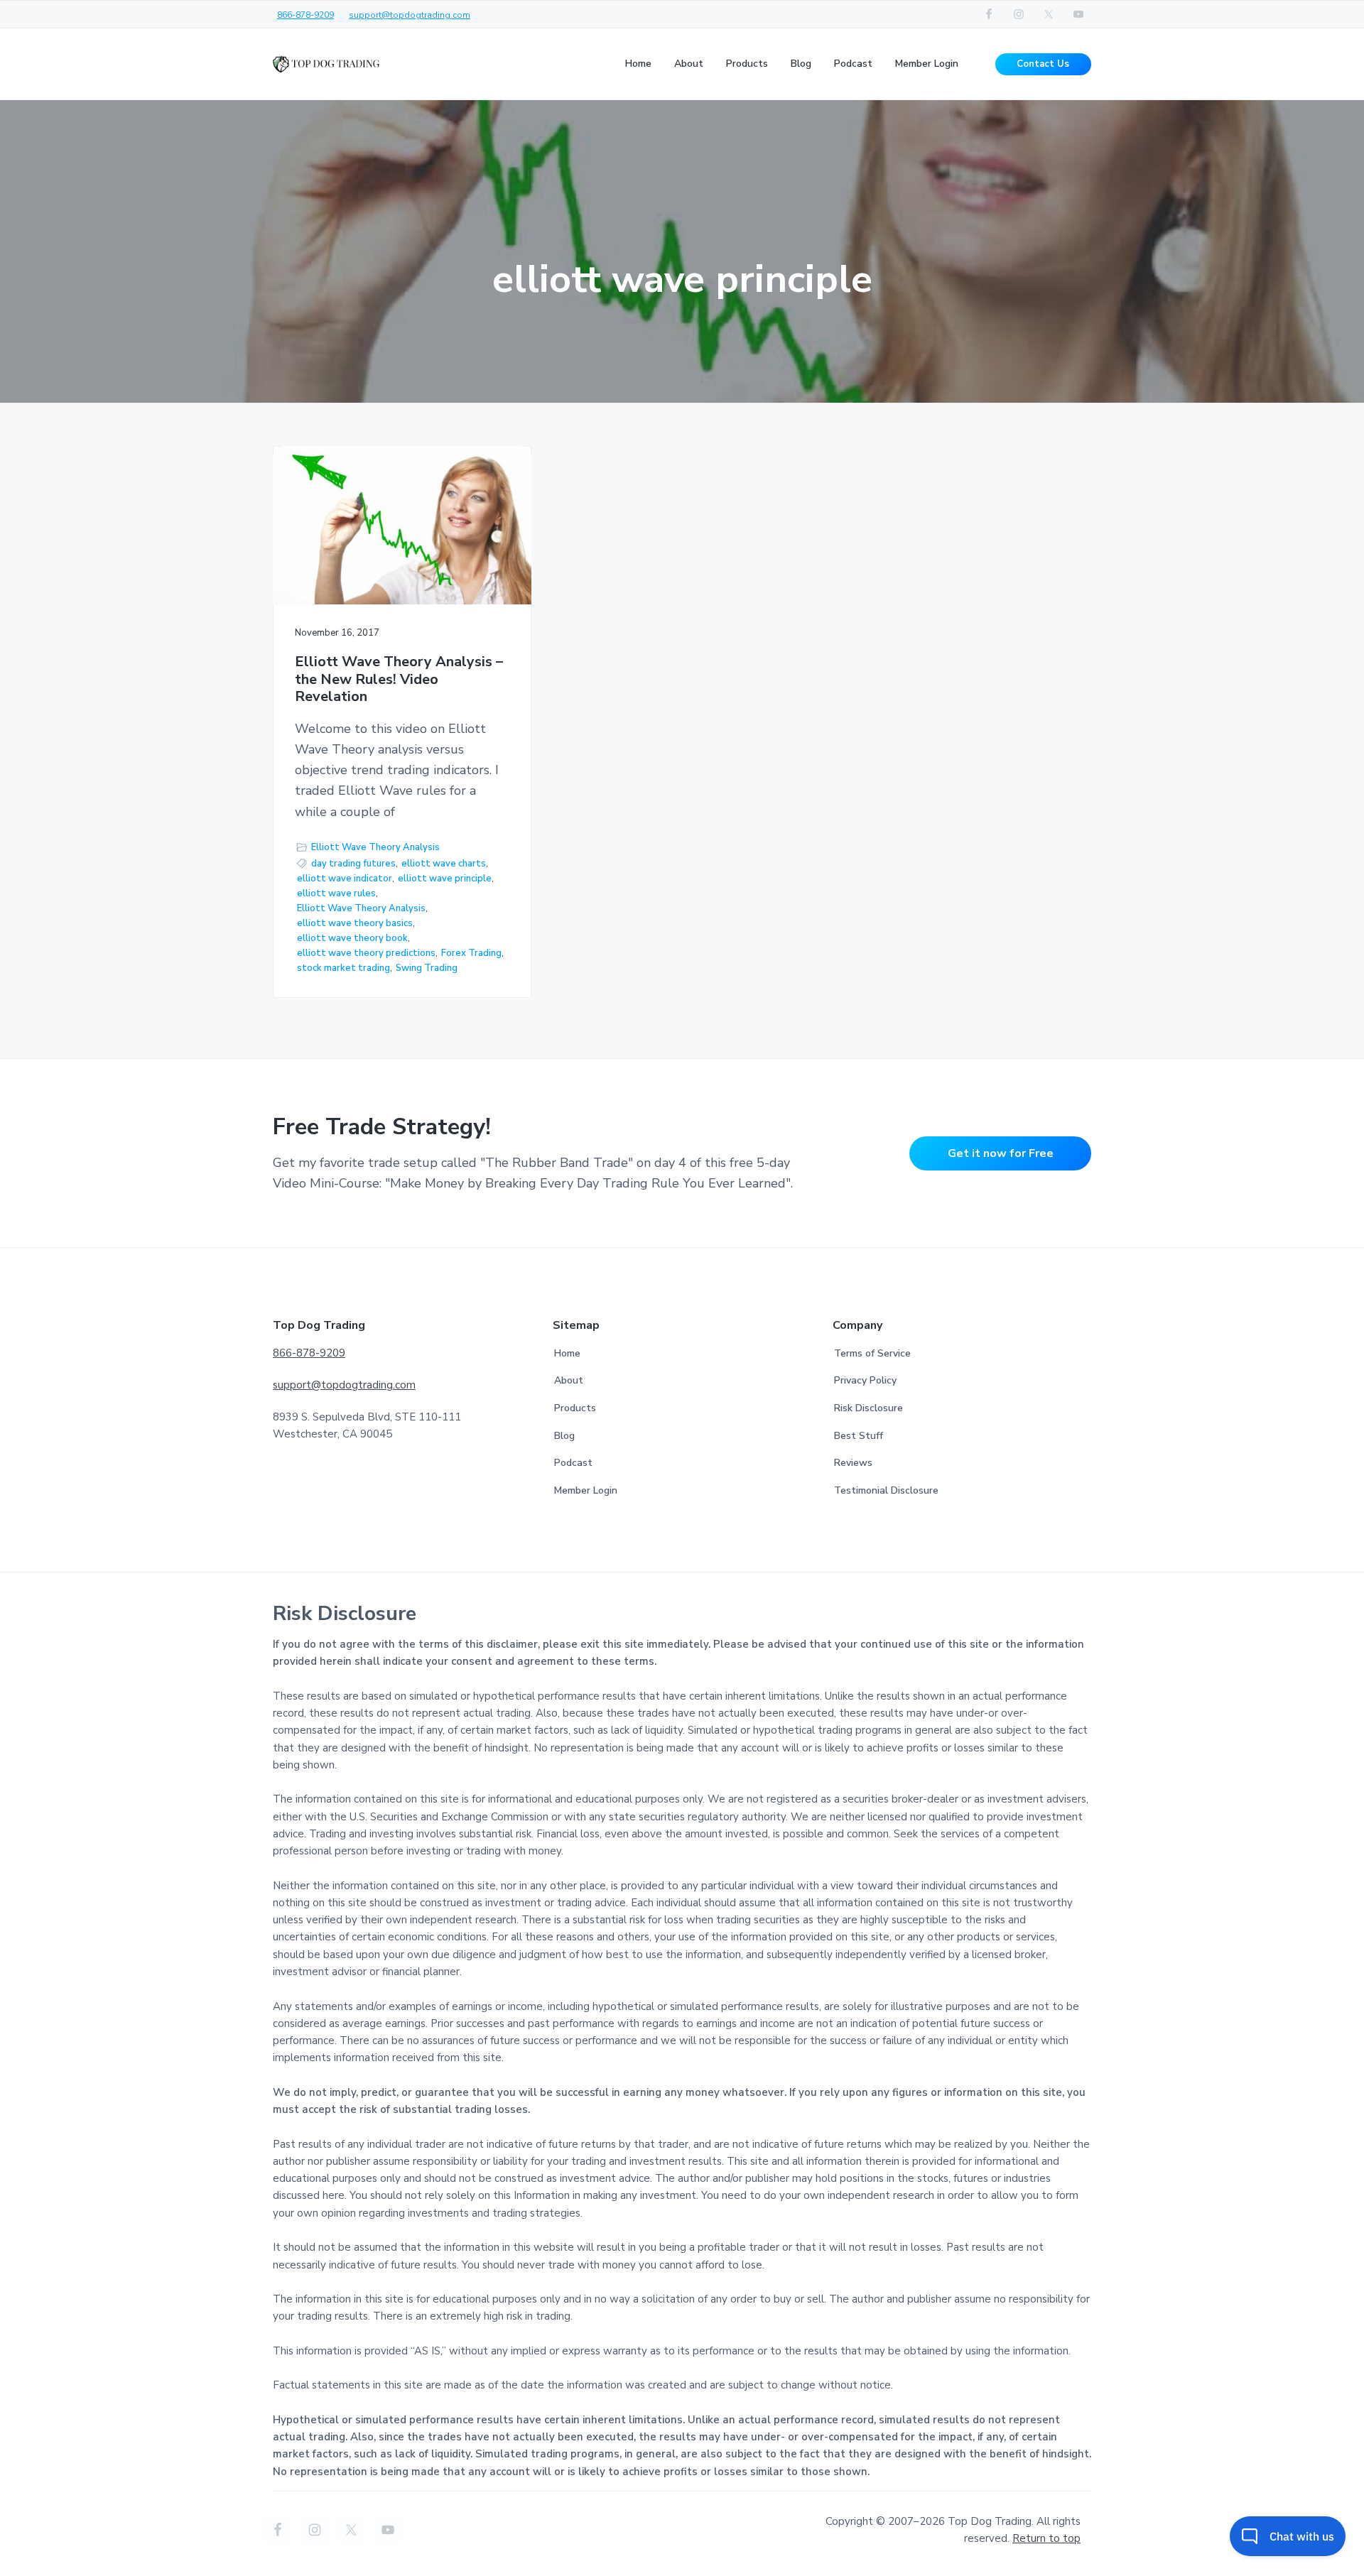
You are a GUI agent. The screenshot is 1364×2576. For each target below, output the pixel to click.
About (569, 1380)
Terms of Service (872, 1353)
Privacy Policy (865, 1380)
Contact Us (1043, 64)
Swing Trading (427, 968)
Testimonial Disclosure (886, 1490)
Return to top (1046, 2538)
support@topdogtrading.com (410, 15)
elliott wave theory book (352, 938)
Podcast (573, 1463)
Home (567, 1353)
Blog (564, 1436)
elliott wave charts (444, 864)
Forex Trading (471, 953)
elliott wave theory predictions (366, 953)
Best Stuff (859, 1436)
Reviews (853, 1463)
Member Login (586, 1490)
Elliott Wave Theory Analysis (375, 847)
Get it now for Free (1001, 1153)
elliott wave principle (445, 879)
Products (575, 1408)
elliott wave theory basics (355, 923)
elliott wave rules (336, 893)
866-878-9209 (305, 15)
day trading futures (353, 864)
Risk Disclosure (868, 1408)
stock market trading (343, 968)
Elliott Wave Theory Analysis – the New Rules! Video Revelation (399, 680)
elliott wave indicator (345, 879)
